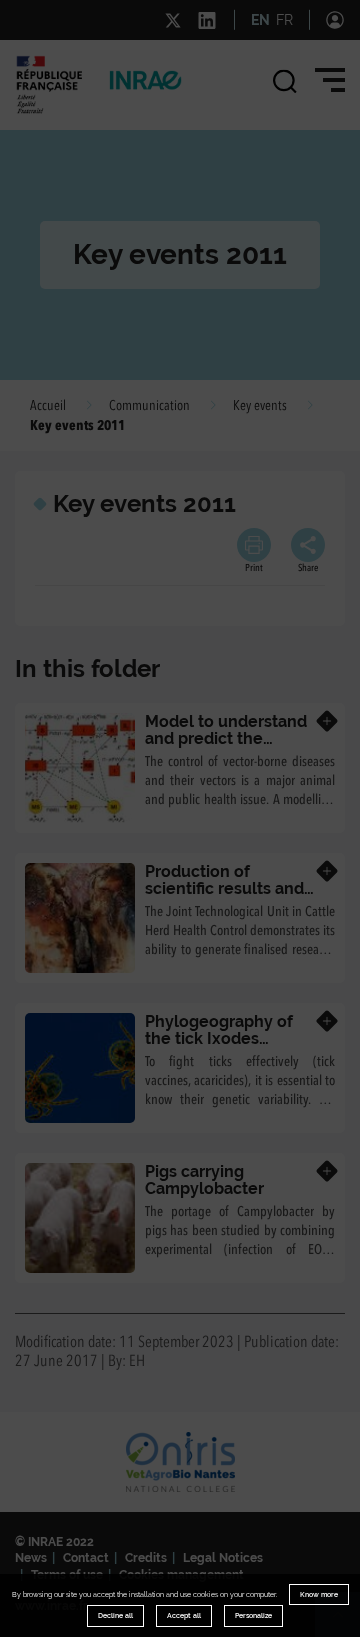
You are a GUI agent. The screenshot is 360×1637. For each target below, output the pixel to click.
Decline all (115, 1615)
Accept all (184, 1615)
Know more (319, 1594)
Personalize (253, 1615)
